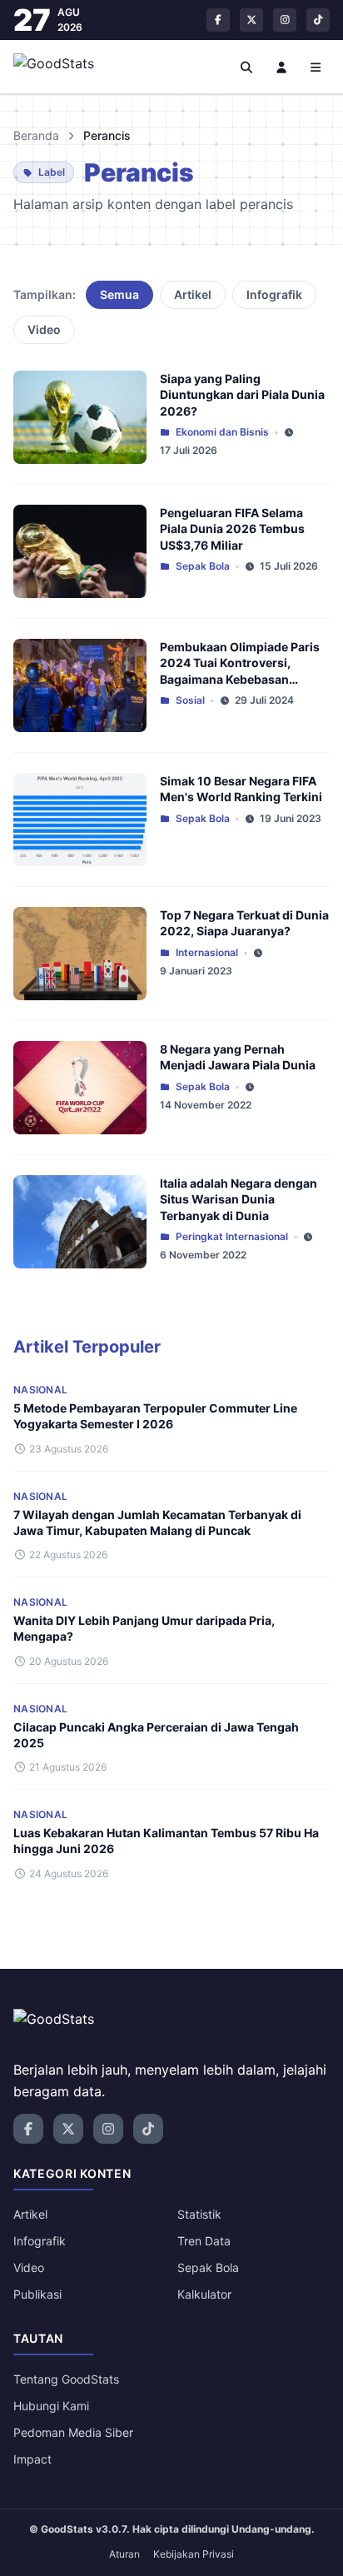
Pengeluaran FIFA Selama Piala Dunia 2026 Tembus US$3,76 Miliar (232, 529)
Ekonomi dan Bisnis (222, 432)
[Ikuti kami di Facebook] (218, 20)
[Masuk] (281, 67)
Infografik (274, 294)
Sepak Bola (203, 566)
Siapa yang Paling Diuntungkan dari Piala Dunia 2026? (242, 395)
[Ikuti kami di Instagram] (285, 20)
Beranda (36, 135)
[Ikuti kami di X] (251, 20)
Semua (119, 294)
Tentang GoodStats (66, 2379)
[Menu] (316, 67)
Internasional (207, 952)
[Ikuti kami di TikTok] (318, 20)
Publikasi (37, 2294)
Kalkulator (204, 2294)
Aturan (124, 2554)
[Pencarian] (247, 67)
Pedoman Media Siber (73, 2432)
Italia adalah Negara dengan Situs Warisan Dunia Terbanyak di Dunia (239, 1199)
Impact (32, 2459)
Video (44, 329)
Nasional (40, 1390)
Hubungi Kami (51, 2406)
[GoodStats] (63, 67)
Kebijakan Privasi (194, 2554)
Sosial (190, 700)
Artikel (193, 294)
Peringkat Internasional (232, 1236)
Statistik (199, 2214)
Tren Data (204, 2241)
